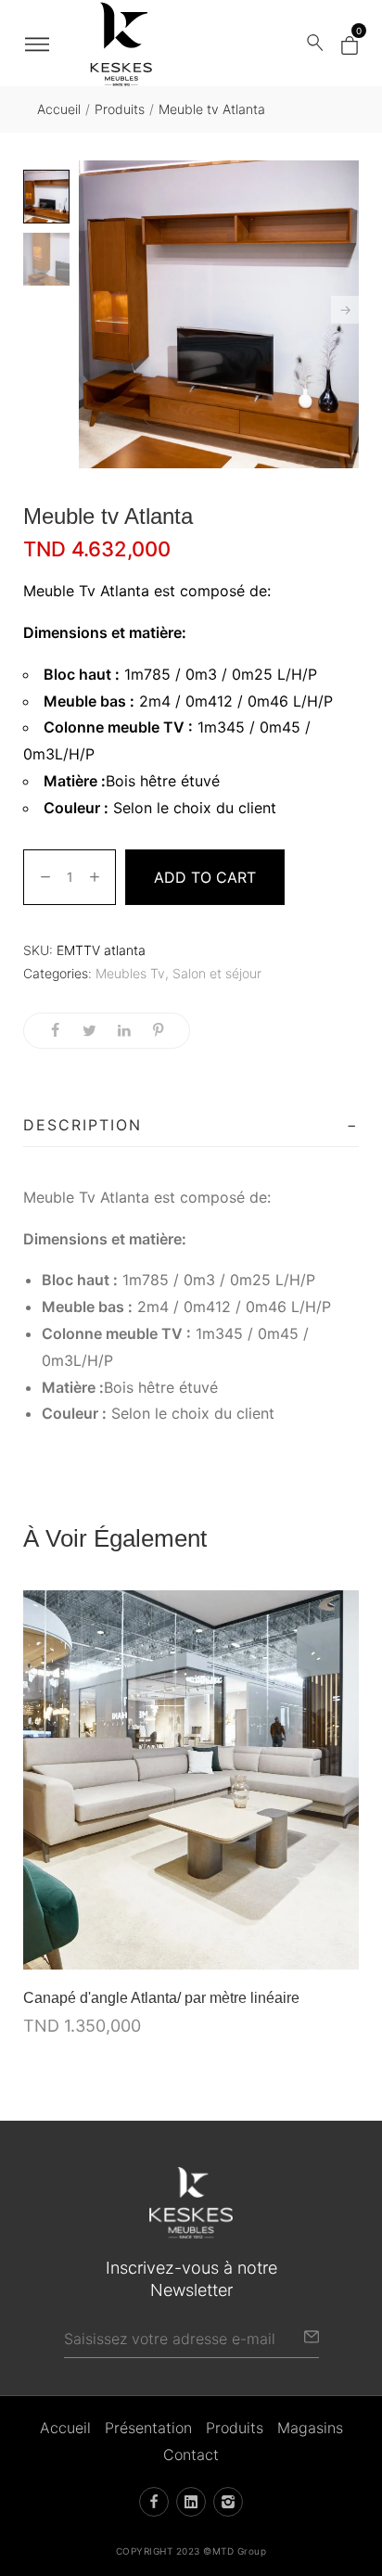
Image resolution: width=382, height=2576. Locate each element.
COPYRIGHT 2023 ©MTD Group (191, 2551)
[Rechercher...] (315, 44)
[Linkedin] (191, 2502)
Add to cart (205, 877)
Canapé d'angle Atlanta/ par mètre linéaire (161, 1998)
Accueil (59, 109)
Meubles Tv (130, 973)
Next (345, 310)
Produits (120, 109)
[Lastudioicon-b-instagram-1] (228, 2502)
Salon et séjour (217, 973)
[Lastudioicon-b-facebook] (154, 2502)
